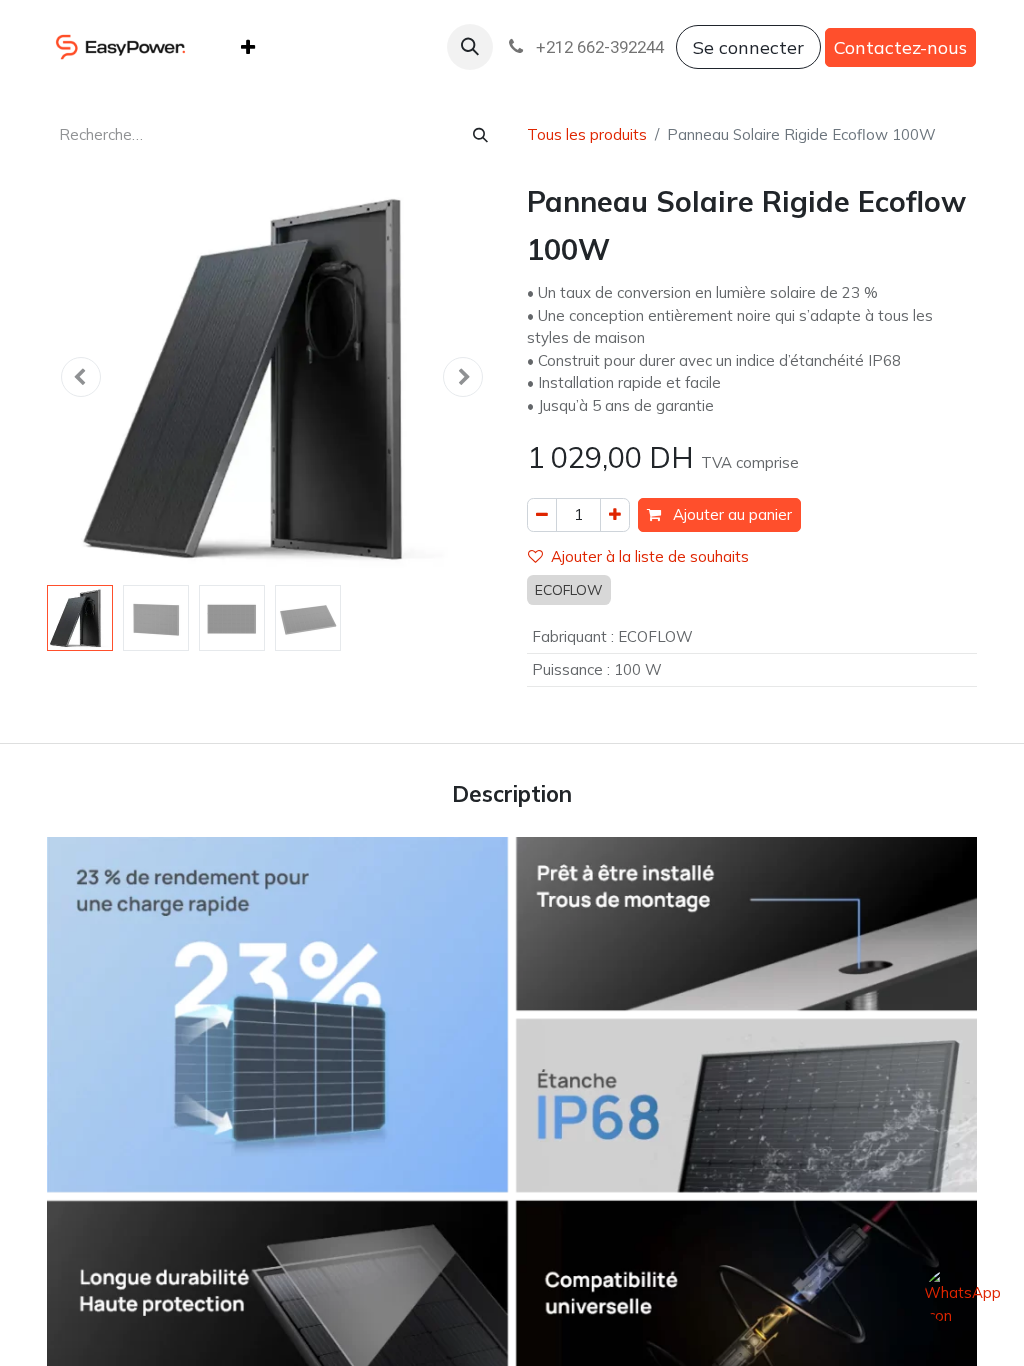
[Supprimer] (542, 515)
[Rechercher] (480, 135)
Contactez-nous (900, 47)
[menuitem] (248, 47)
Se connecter (748, 47)
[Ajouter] (615, 515)
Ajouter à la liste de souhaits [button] (650, 556)
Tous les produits (587, 134)
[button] (470, 47)
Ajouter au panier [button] (730, 514)
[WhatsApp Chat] (961, 1303)
